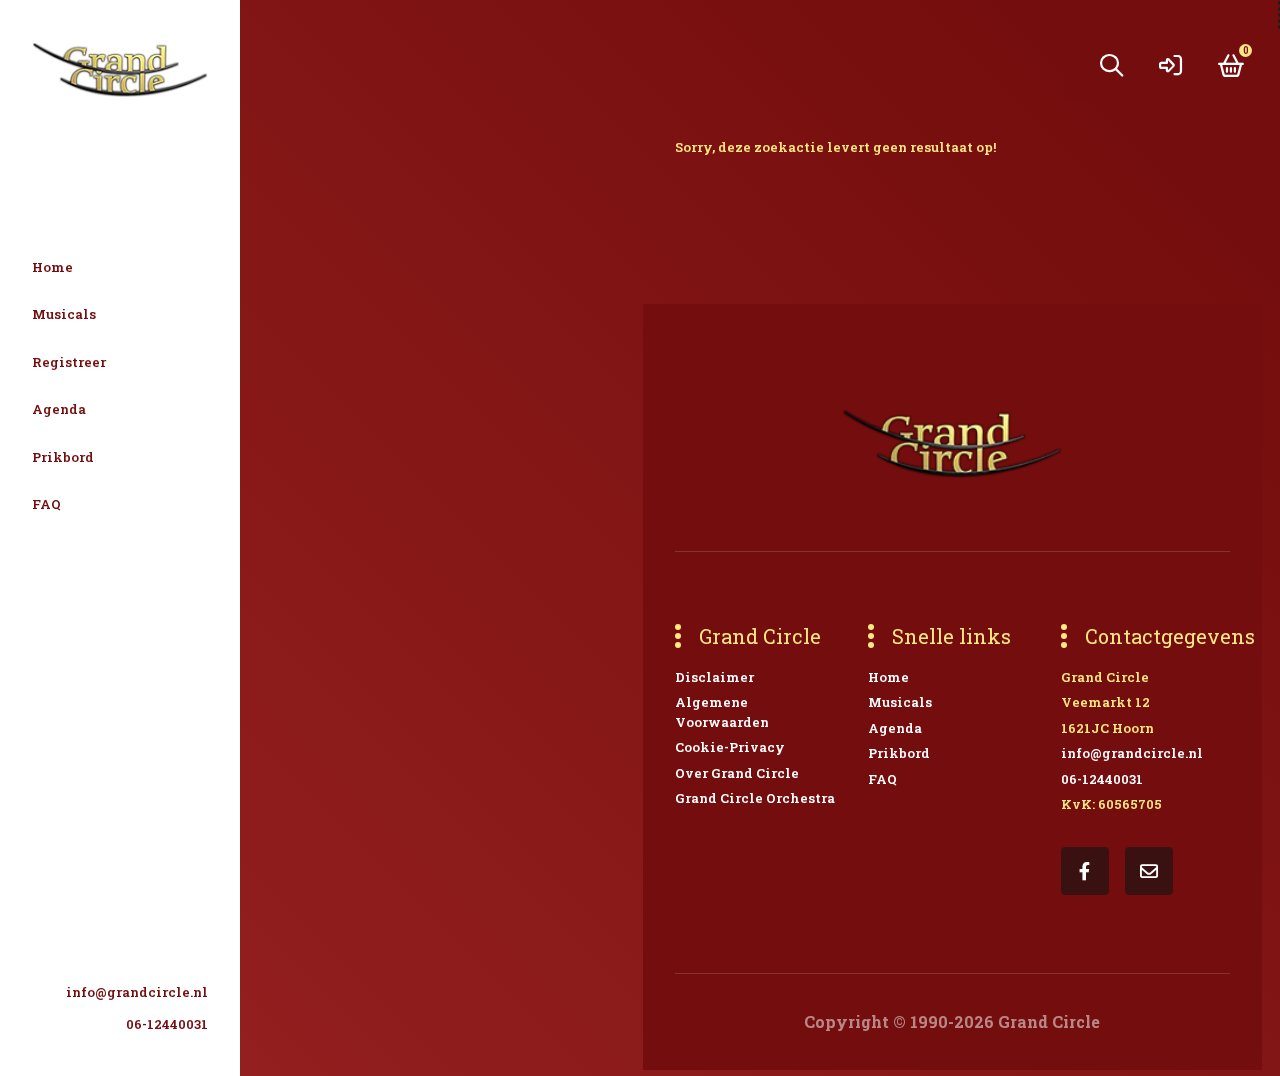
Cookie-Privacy (730, 747)
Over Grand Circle (737, 773)
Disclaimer (714, 677)
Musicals (64, 314)
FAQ (46, 504)
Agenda (59, 409)
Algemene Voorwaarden (722, 712)
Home (52, 267)
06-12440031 (167, 1024)
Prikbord (63, 457)
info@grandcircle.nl (137, 992)
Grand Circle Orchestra (755, 798)
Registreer (69, 362)
